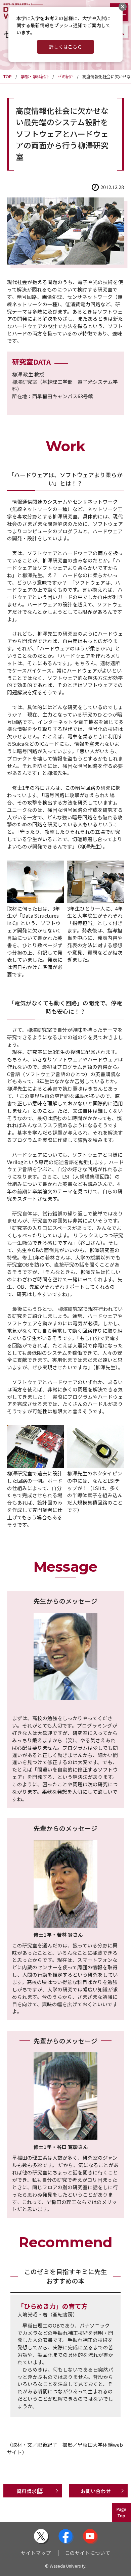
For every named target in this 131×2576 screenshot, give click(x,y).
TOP (8, 77)
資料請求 (27, 2491)
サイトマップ (36, 2553)
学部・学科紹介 (35, 77)
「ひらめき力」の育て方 (53, 2306)
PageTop (121, 2512)
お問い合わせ (96, 2491)
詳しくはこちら (65, 47)
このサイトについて (88, 2553)
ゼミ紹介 (65, 77)
